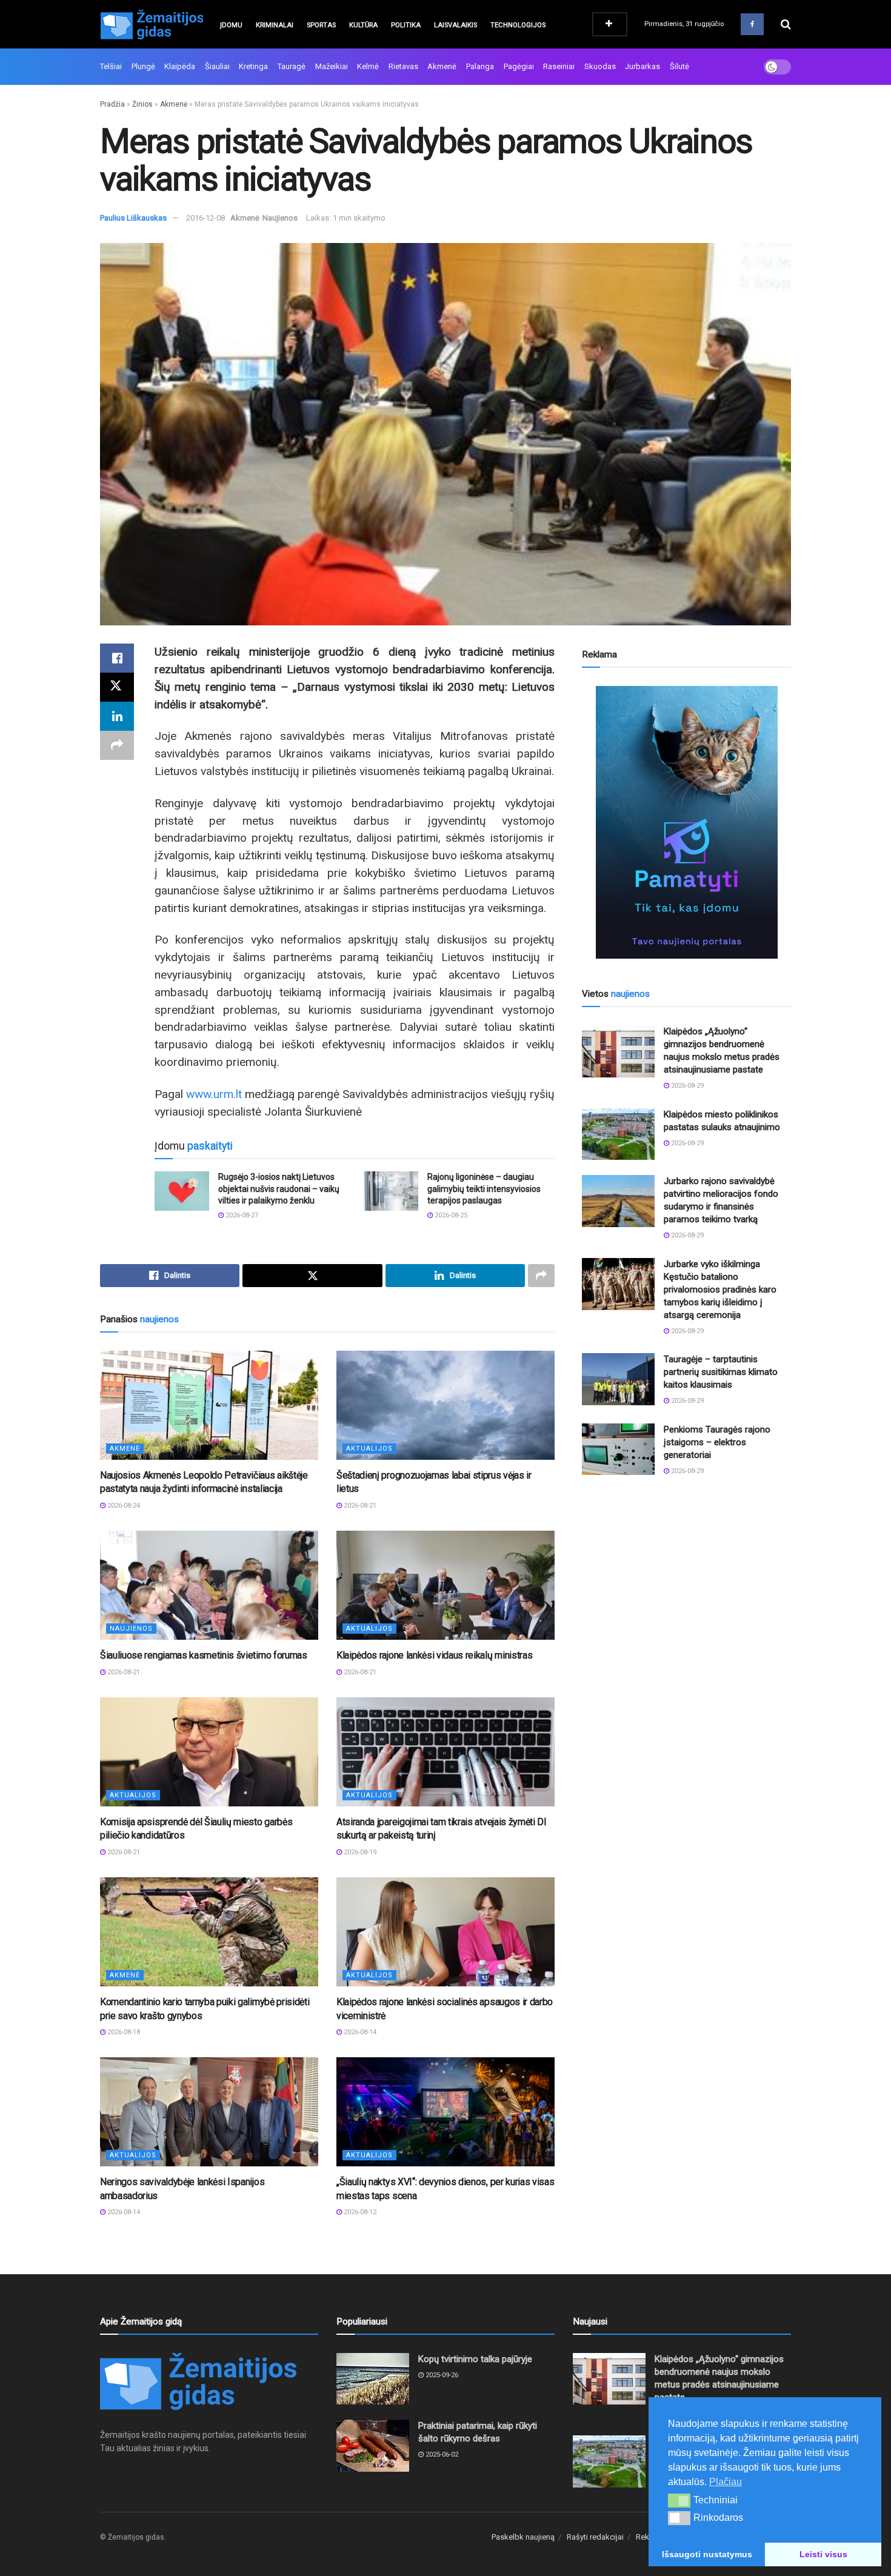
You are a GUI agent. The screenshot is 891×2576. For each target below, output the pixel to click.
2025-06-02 (441, 2455)
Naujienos (280, 218)
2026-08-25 (450, 1215)
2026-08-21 (359, 1506)
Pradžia (112, 104)
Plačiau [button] (726, 2482)
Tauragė (292, 66)
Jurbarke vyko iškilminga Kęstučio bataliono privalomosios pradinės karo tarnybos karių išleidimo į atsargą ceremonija (720, 1290)
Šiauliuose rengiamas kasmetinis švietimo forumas (204, 1655)
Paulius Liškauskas (133, 218)
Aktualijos (369, 1449)
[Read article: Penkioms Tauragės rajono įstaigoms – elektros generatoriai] (618, 1449)
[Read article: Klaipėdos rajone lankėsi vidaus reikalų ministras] (446, 1585)
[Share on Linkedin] (117, 716)
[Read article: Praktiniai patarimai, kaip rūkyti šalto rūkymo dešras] (373, 2446)
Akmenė (442, 66)
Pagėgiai (519, 66)
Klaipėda (180, 66)
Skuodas (600, 66)
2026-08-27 (241, 1215)
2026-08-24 (123, 1506)
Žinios (142, 104)
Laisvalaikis (456, 25)
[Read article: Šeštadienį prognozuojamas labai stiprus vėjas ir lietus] (446, 1405)
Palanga (480, 66)
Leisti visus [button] (823, 2554)
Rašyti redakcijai (595, 2537)
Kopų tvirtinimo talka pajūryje (475, 2359)
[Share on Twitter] (117, 687)
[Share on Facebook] (117, 658)
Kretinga (253, 66)
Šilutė (679, 66)
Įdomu (231, 25)
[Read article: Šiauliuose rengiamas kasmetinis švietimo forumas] (209, 1585)
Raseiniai (559, 66)
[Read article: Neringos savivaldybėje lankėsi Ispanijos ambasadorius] (209, 2112)
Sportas (321, 25)
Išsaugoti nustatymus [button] (707, 2554)
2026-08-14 (359, 2032)
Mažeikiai (332, 66)
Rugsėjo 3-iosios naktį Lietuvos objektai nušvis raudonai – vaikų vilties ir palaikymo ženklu (279, 1189)
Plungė (143, 66)
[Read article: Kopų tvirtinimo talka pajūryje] (373, 2379)
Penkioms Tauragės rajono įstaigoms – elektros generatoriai (717, 1442)
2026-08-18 (123, 2032)
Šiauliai (217, 66)
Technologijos (518, 25)
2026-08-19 (359, 1852)
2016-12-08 (205, 218)
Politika (406, 25)
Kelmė (368, 66)
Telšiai (111, 66)
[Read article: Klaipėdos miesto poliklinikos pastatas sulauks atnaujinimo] (618, 1134)
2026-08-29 (686, 1086)
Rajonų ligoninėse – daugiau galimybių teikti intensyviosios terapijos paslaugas (484, 1189)
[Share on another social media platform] (117, 745)
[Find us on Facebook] (752, 24)
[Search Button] (786, 24)
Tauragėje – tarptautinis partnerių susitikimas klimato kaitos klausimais (721, 1372)
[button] (679, 2500)
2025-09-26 (441, 2375)
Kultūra (363, 25)
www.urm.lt (214, 1094)
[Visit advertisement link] (686, 822)
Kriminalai (275, 25)
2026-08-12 (359, 2212)
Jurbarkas (642, 66)
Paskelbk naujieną (523, 2537)
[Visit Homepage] (152, 24)
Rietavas (403, 66)
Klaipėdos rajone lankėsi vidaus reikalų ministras (434, 1655)
